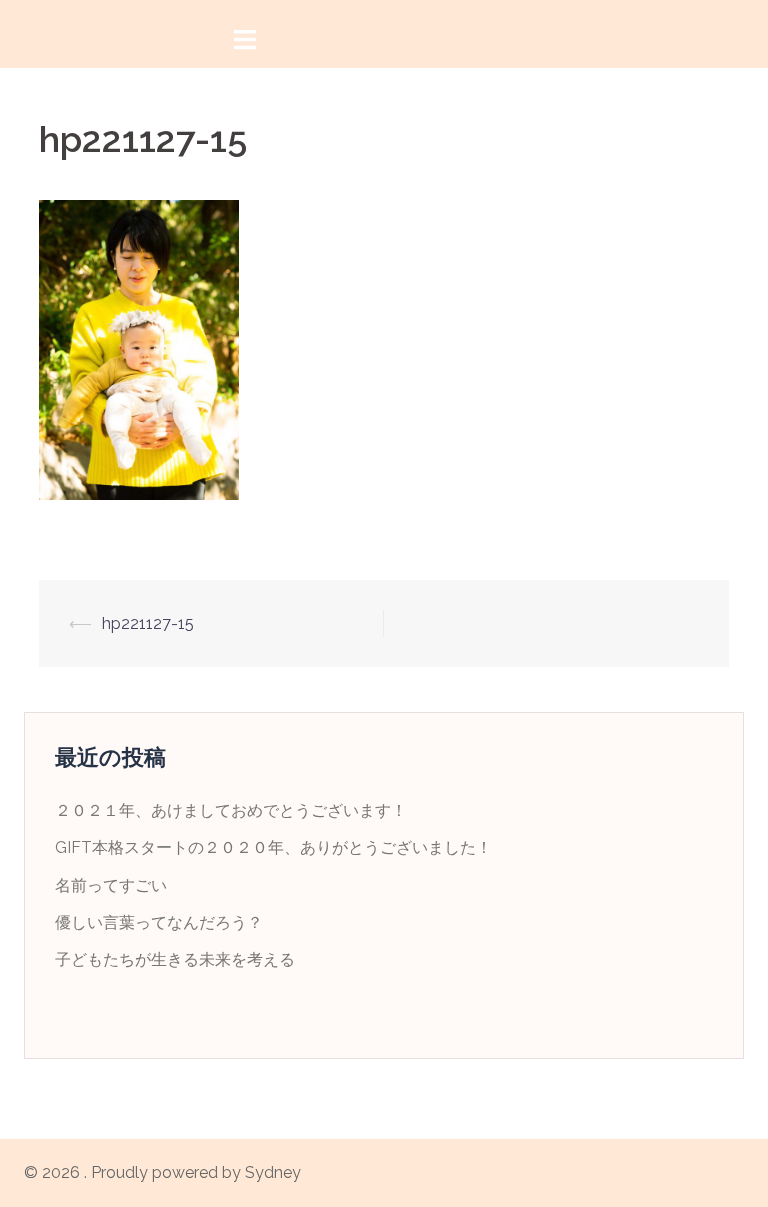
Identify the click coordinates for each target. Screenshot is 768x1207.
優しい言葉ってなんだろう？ (159, 922)
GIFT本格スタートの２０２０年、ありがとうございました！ (273, 847)
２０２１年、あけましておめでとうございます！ (231, 810)
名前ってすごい (111, 885)
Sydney (273, 1172)
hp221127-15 (148, 623)
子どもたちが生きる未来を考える (175, 959)
